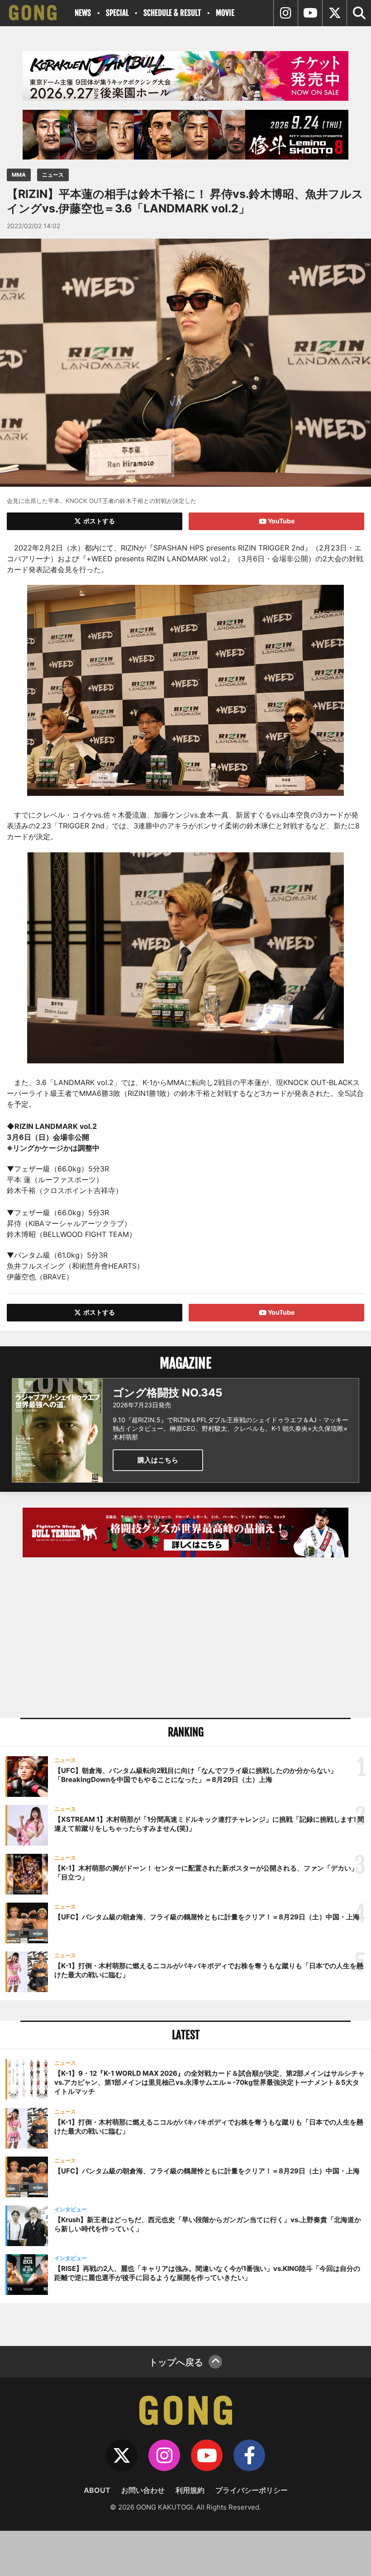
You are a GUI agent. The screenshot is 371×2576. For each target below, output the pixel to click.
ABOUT (97, 2490)
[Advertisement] (185, 1639)
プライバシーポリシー (252, 2490)
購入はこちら (158, 1460)
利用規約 (190, 2490)
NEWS (83, 13)
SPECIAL (117, 13)
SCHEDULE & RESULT (172, 13)
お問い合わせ (143, 2490)
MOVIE (225, 13)
